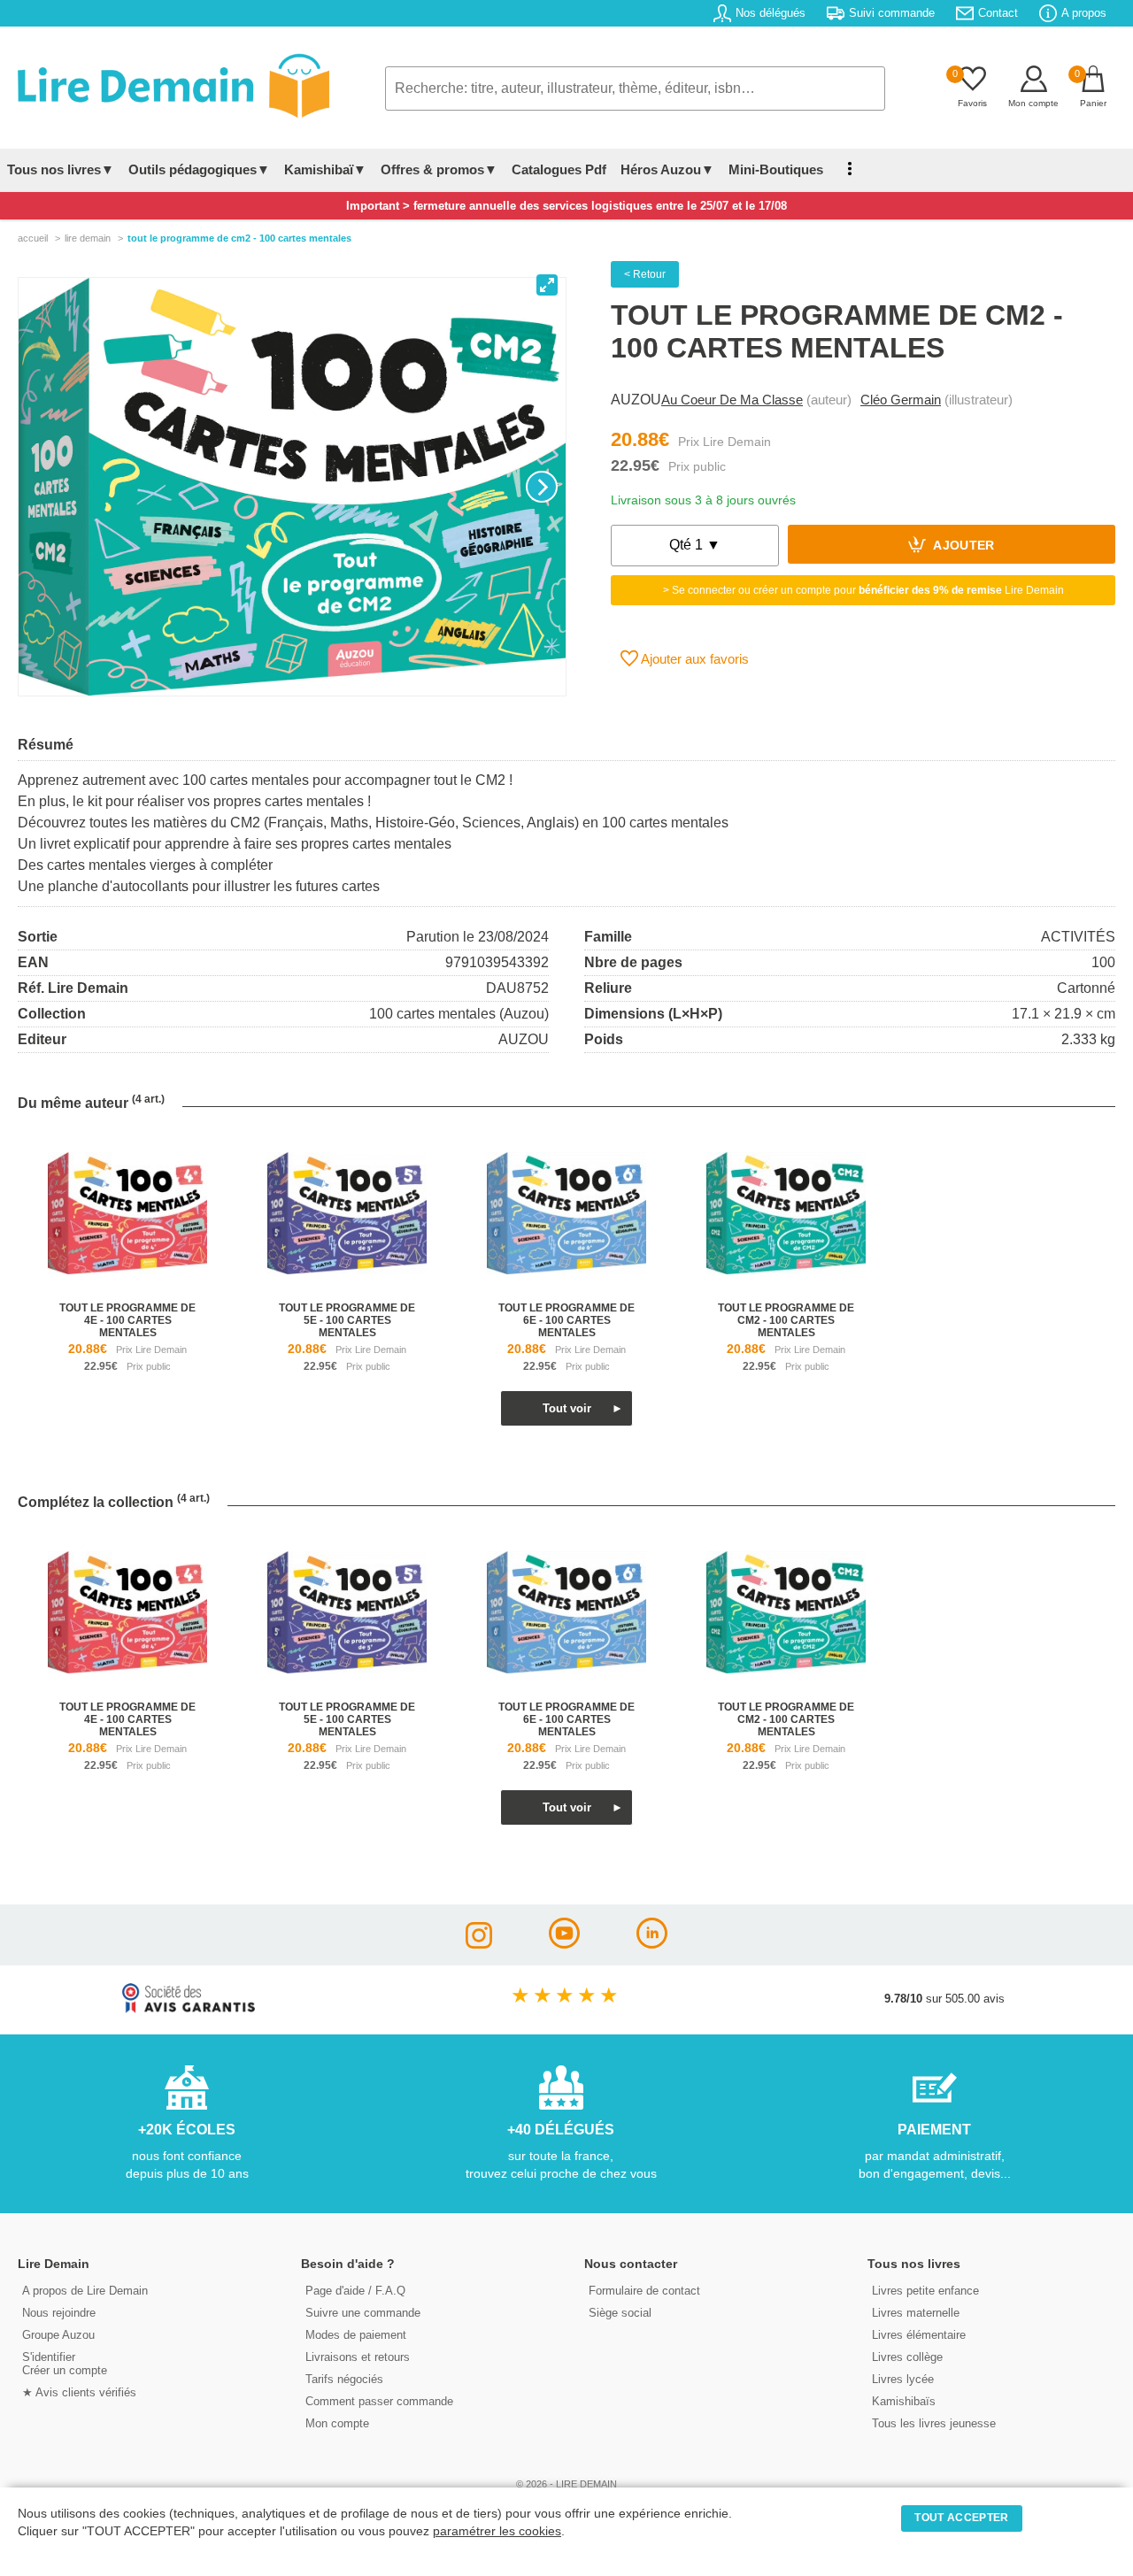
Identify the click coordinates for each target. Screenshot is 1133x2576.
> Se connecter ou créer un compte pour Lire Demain (863, 590)
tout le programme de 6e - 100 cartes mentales (566, 1320)
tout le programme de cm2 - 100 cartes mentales (786, 1320)
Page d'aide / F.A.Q (355, 2291)
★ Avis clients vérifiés (79, 2392)
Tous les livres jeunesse (934, 2423)
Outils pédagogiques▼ (199, 169)
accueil (33, 238)
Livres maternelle (916, 2313)
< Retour (645, 274)
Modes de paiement (356, 2335)
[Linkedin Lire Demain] (652, 1944)
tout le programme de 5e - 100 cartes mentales (347, 1320)
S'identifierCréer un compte (65, 2364)
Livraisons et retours (358, 2357)
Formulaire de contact (644, 2291)
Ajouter (963, 546)
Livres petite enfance (925, 2291)
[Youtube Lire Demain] (564, 1944)
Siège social (620, 2313)
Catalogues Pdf (559, 169)
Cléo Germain (901, 400)
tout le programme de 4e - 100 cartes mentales (127, 1320)
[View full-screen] (547, 285)
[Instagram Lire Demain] (479, 1944)
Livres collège (907, 2357)
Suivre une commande (363, 2313)
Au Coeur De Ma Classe (732, 400)
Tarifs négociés (344, 2379)
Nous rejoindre (59, 2313)
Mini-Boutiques (776, 169)
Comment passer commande (379, 2401)
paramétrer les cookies (497, 2531)
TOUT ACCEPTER (961, 2518)
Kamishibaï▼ (325, 169)
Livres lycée (903, 2379)
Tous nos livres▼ (61, 169)
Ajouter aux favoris (694, 659)
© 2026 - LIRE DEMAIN (566, 2484)
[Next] (542, 487)
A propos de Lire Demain (85, 2291)
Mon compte (337, 2423)
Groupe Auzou (58, 2335)
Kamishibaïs (904, 2401)
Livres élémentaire (919, 2335)
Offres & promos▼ (439, 169)
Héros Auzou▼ (667, 169)
